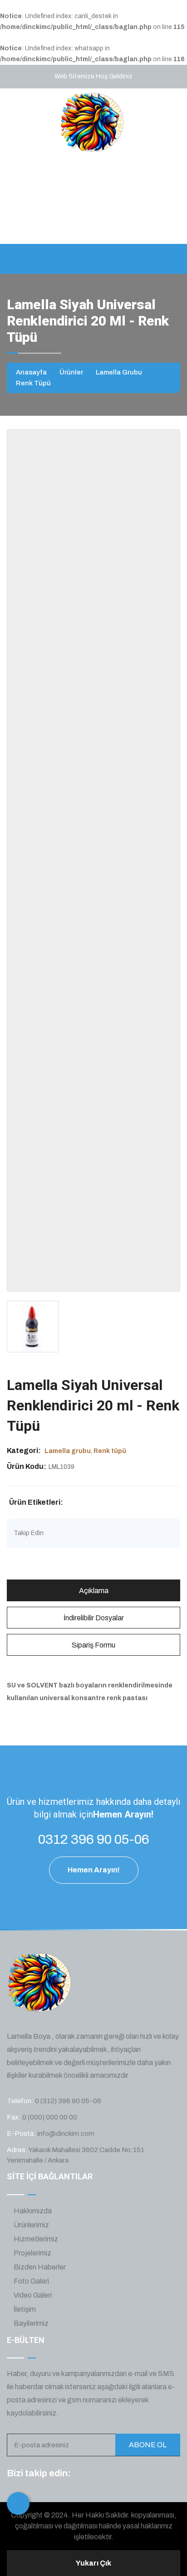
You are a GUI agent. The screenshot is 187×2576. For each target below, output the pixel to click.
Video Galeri (32, 2295)
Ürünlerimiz (31, 2225)
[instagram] (115, 2474)
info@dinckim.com (150, 208)
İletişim (24, 2309)
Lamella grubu (119, 372)
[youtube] (149, 2474)
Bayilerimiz (30, 2323)
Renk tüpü (33, 383)
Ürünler (71, 372)
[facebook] (82, 2474)
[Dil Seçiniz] (18, 2503)
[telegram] (98, 2474)
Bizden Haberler (39, 2267)
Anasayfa (31, 372)
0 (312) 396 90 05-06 (68, 2101)
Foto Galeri (31, 2281)
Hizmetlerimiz (35, 2239)
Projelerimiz (32, 2253)
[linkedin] (132, 2474)
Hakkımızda (32, 2211)
